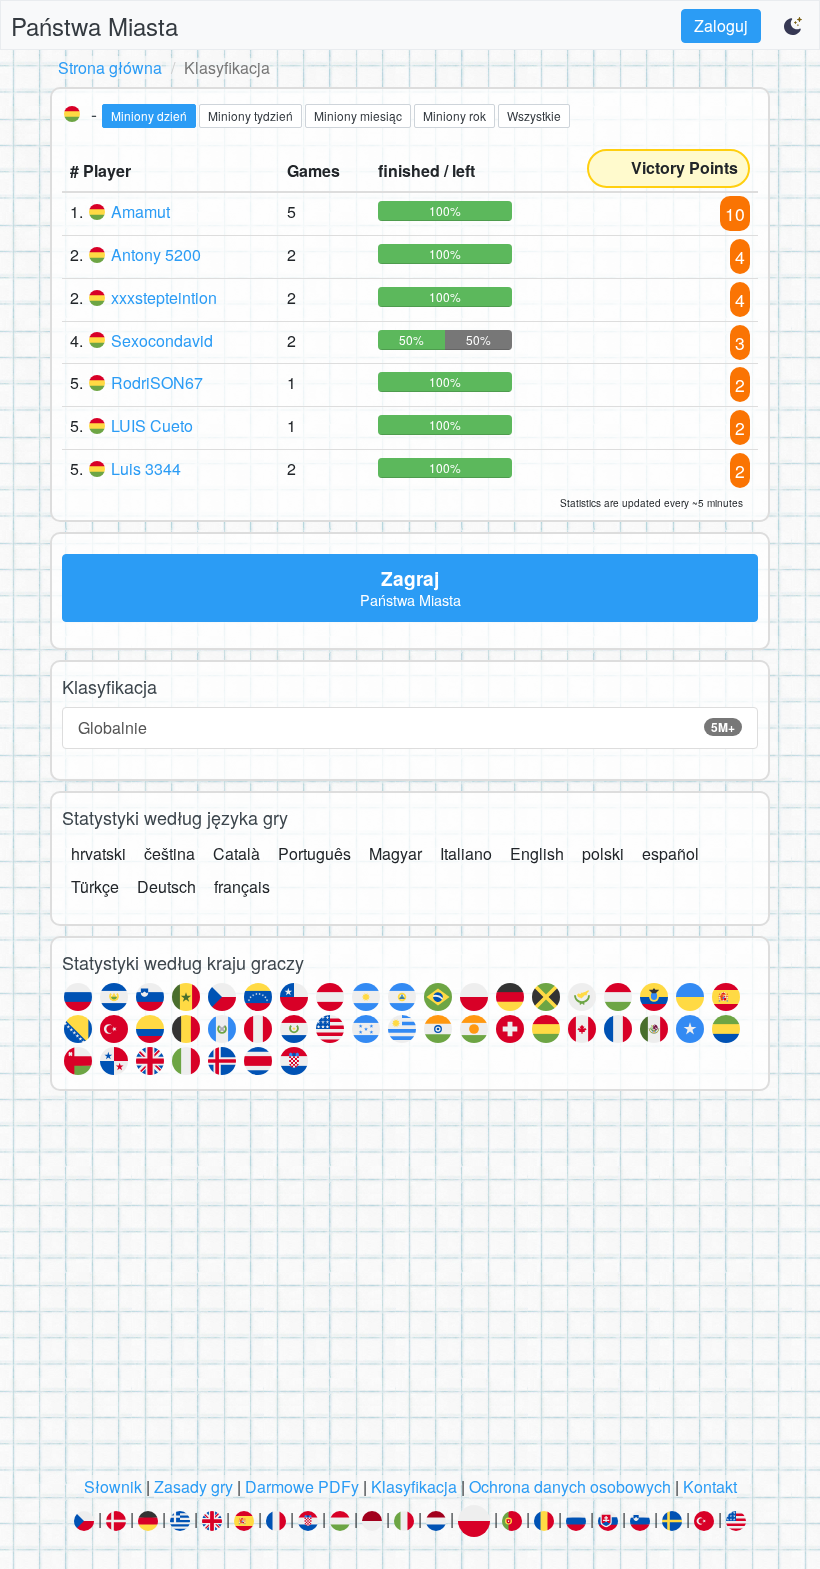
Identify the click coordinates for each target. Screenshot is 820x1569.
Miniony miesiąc (358, 115)
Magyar (395, 853)
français (242, 886)
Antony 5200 (156, 254)
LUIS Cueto (152, 425)
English (537, 853)
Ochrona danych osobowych (570, 1486)
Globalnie (406, 727)
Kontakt (710, 1486)
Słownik (113, 1486)
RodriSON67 (157, 382)
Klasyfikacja (414, 1486)
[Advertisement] (410, 1289)
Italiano (466, 853)
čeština (169, 853)
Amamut (140, 211)
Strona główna (110, 67)
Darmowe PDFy (302, 1486)
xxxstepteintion (164, 297)
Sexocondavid (162, 340)
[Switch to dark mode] (794, 26)
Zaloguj (721, 25)
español (670, 853)
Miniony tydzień (250, 115)
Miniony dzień (149, 115)
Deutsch (166, 886)
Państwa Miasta (94, 25)
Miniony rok (454, 115)
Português (314, 853)
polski (603, 853)
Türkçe (95, 886)
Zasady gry (193, 1486)
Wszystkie (534, 115)
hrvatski (98, 853)
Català (236, 853)
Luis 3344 (146, 468)
